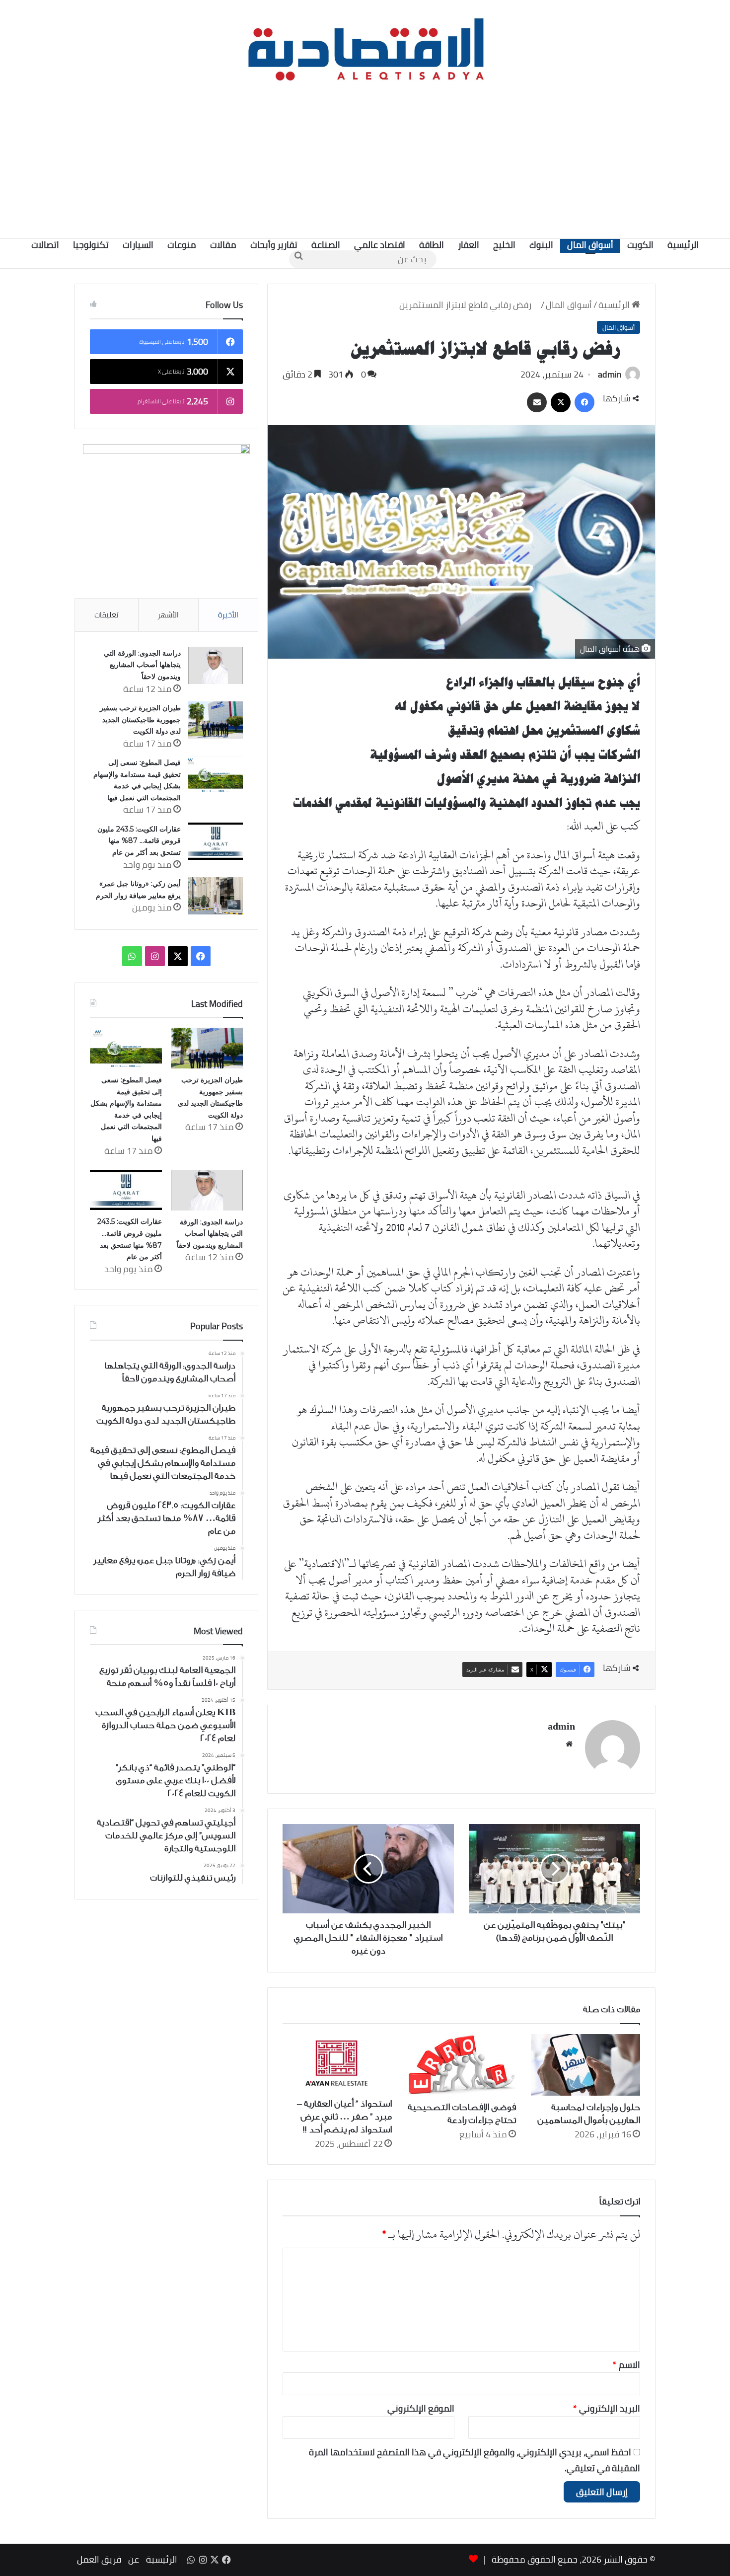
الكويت (640, 245)
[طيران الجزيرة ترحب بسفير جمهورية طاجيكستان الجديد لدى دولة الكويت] (216, 720)
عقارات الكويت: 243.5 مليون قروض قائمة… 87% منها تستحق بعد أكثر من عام (139, 841)
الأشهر (168, 615)
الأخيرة (228, 615)
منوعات (182, 245)
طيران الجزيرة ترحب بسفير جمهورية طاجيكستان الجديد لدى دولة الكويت (140, 720)
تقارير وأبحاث (274, 245)
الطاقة (432, 245)
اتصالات (45, 245)
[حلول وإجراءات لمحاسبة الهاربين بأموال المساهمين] (585, 2065)
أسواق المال (590, 245)
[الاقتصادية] (365, 47)
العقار (469, 245)
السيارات (138, 245)
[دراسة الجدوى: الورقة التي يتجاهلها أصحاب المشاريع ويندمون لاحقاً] (216, 665)
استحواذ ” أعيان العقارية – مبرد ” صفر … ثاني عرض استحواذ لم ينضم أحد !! (344, 2117)
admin (610, 374)
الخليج (504, 245)
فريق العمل (99, 2559)
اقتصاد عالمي (380, 245)
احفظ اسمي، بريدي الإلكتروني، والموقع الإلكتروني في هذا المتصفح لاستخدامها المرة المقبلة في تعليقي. (474, 2460)
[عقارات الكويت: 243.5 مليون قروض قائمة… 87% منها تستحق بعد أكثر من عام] (216, 841)
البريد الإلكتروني (607, 2408)
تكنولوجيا (91, 245)
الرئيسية (683, 245)
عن (134, 2559)
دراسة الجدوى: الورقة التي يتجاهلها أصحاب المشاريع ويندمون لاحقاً (142, 665)
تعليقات (107, 615)
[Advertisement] (365, 159)
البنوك (541, 245)
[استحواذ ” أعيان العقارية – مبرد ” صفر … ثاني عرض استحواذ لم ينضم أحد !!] (337, 2063)
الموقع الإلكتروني (421, 2408)
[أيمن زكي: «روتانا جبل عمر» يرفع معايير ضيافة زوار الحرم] (216, 896)
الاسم (626, 2365)
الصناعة (326, 245)
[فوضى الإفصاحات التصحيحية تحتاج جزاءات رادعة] (461, 2065)
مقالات (223, 245)
